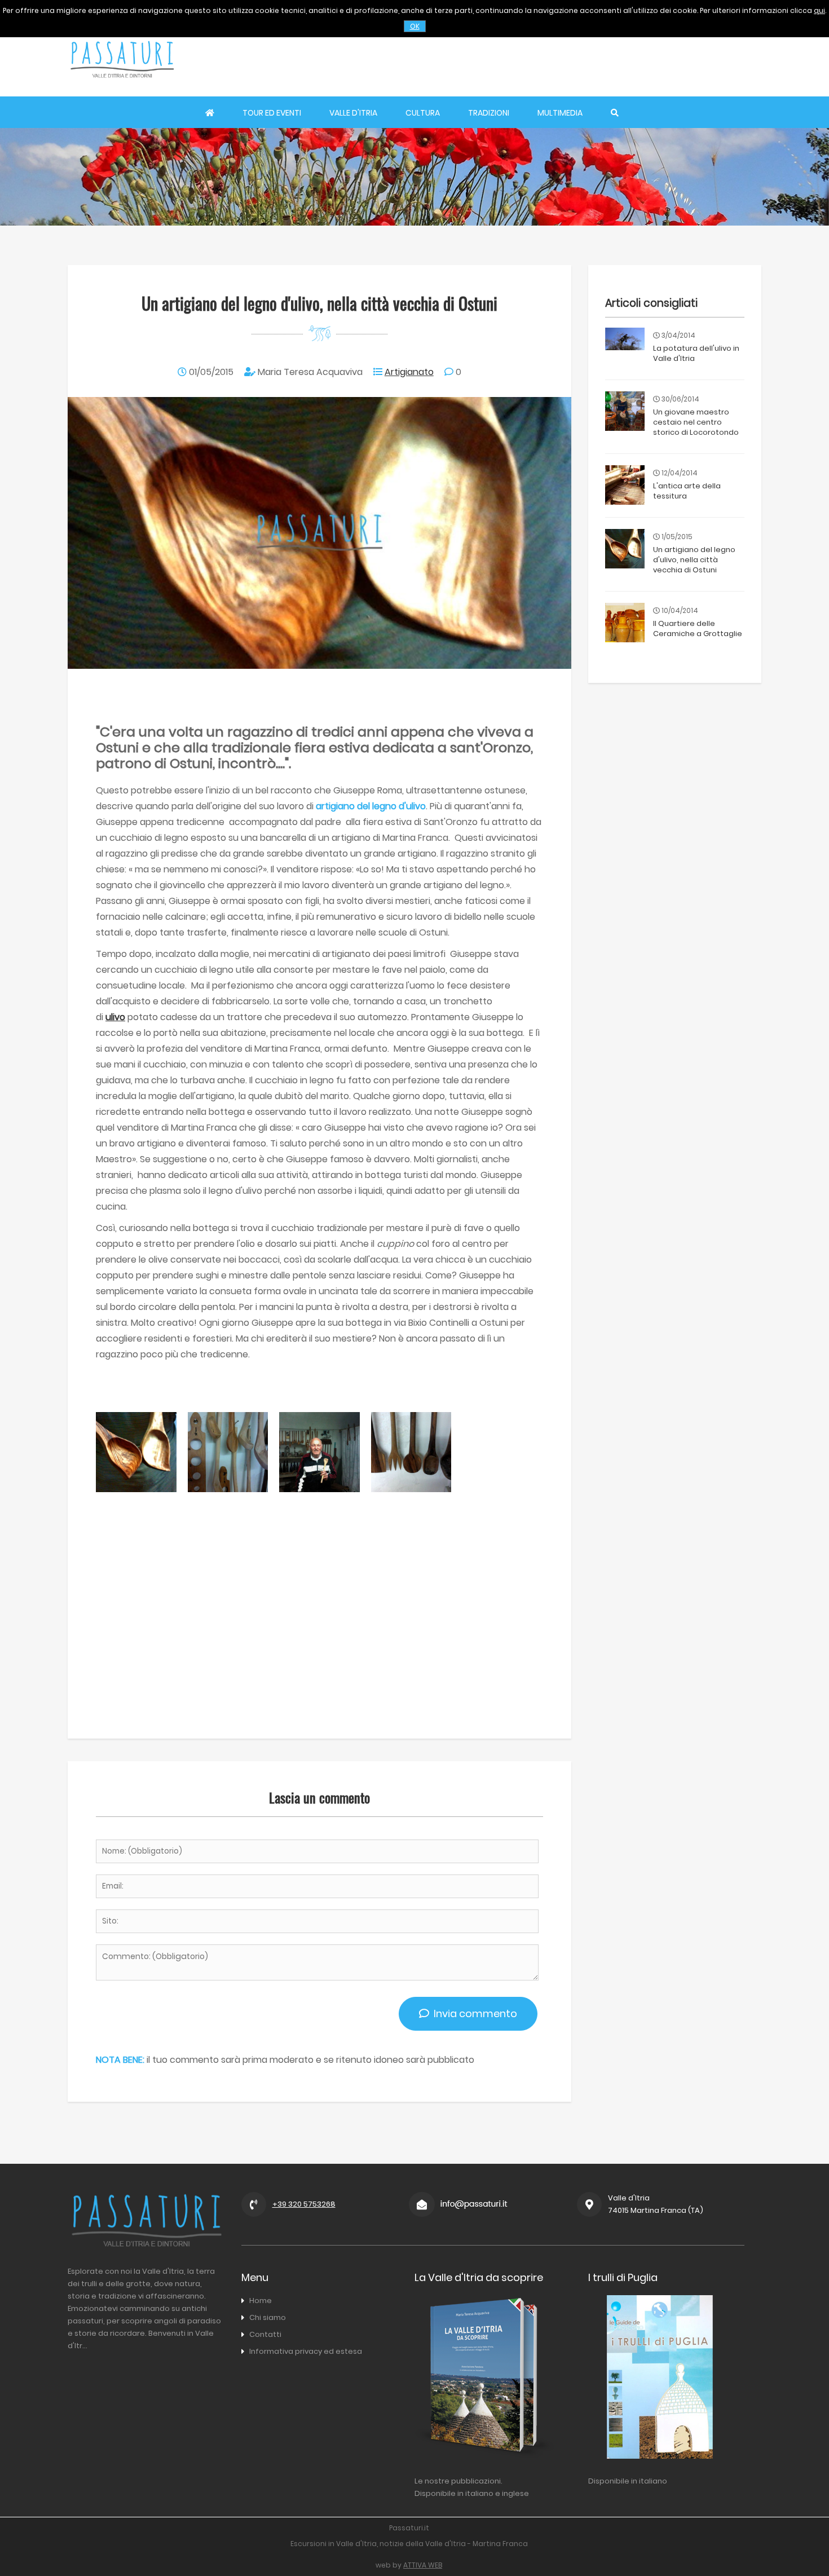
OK (415, 26)
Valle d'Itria (353, 113)
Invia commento (473, 2013)
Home (261, 2301)
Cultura (423, 113)
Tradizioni (489, 113)
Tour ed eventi (272, 113)
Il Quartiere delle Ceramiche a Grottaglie (698, 628)
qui (819, 10)
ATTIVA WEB (423, 2565)
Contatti (265, 2334)
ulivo (115, 1017)
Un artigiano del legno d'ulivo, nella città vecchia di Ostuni (694, 560)
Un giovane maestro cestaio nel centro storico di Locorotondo (696, 422)
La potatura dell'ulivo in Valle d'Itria (696, 353)
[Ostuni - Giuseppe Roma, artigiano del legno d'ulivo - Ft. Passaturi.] (319, 1489)
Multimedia (560, 113)
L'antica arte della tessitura (687, 491)
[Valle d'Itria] (122, 88)
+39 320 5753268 (304, 2204)
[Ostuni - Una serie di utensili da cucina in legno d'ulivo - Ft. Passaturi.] (228, 1489)
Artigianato (409, 372)
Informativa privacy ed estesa (306, 2351)
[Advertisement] (556, 59)
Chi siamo (268, 2317)
